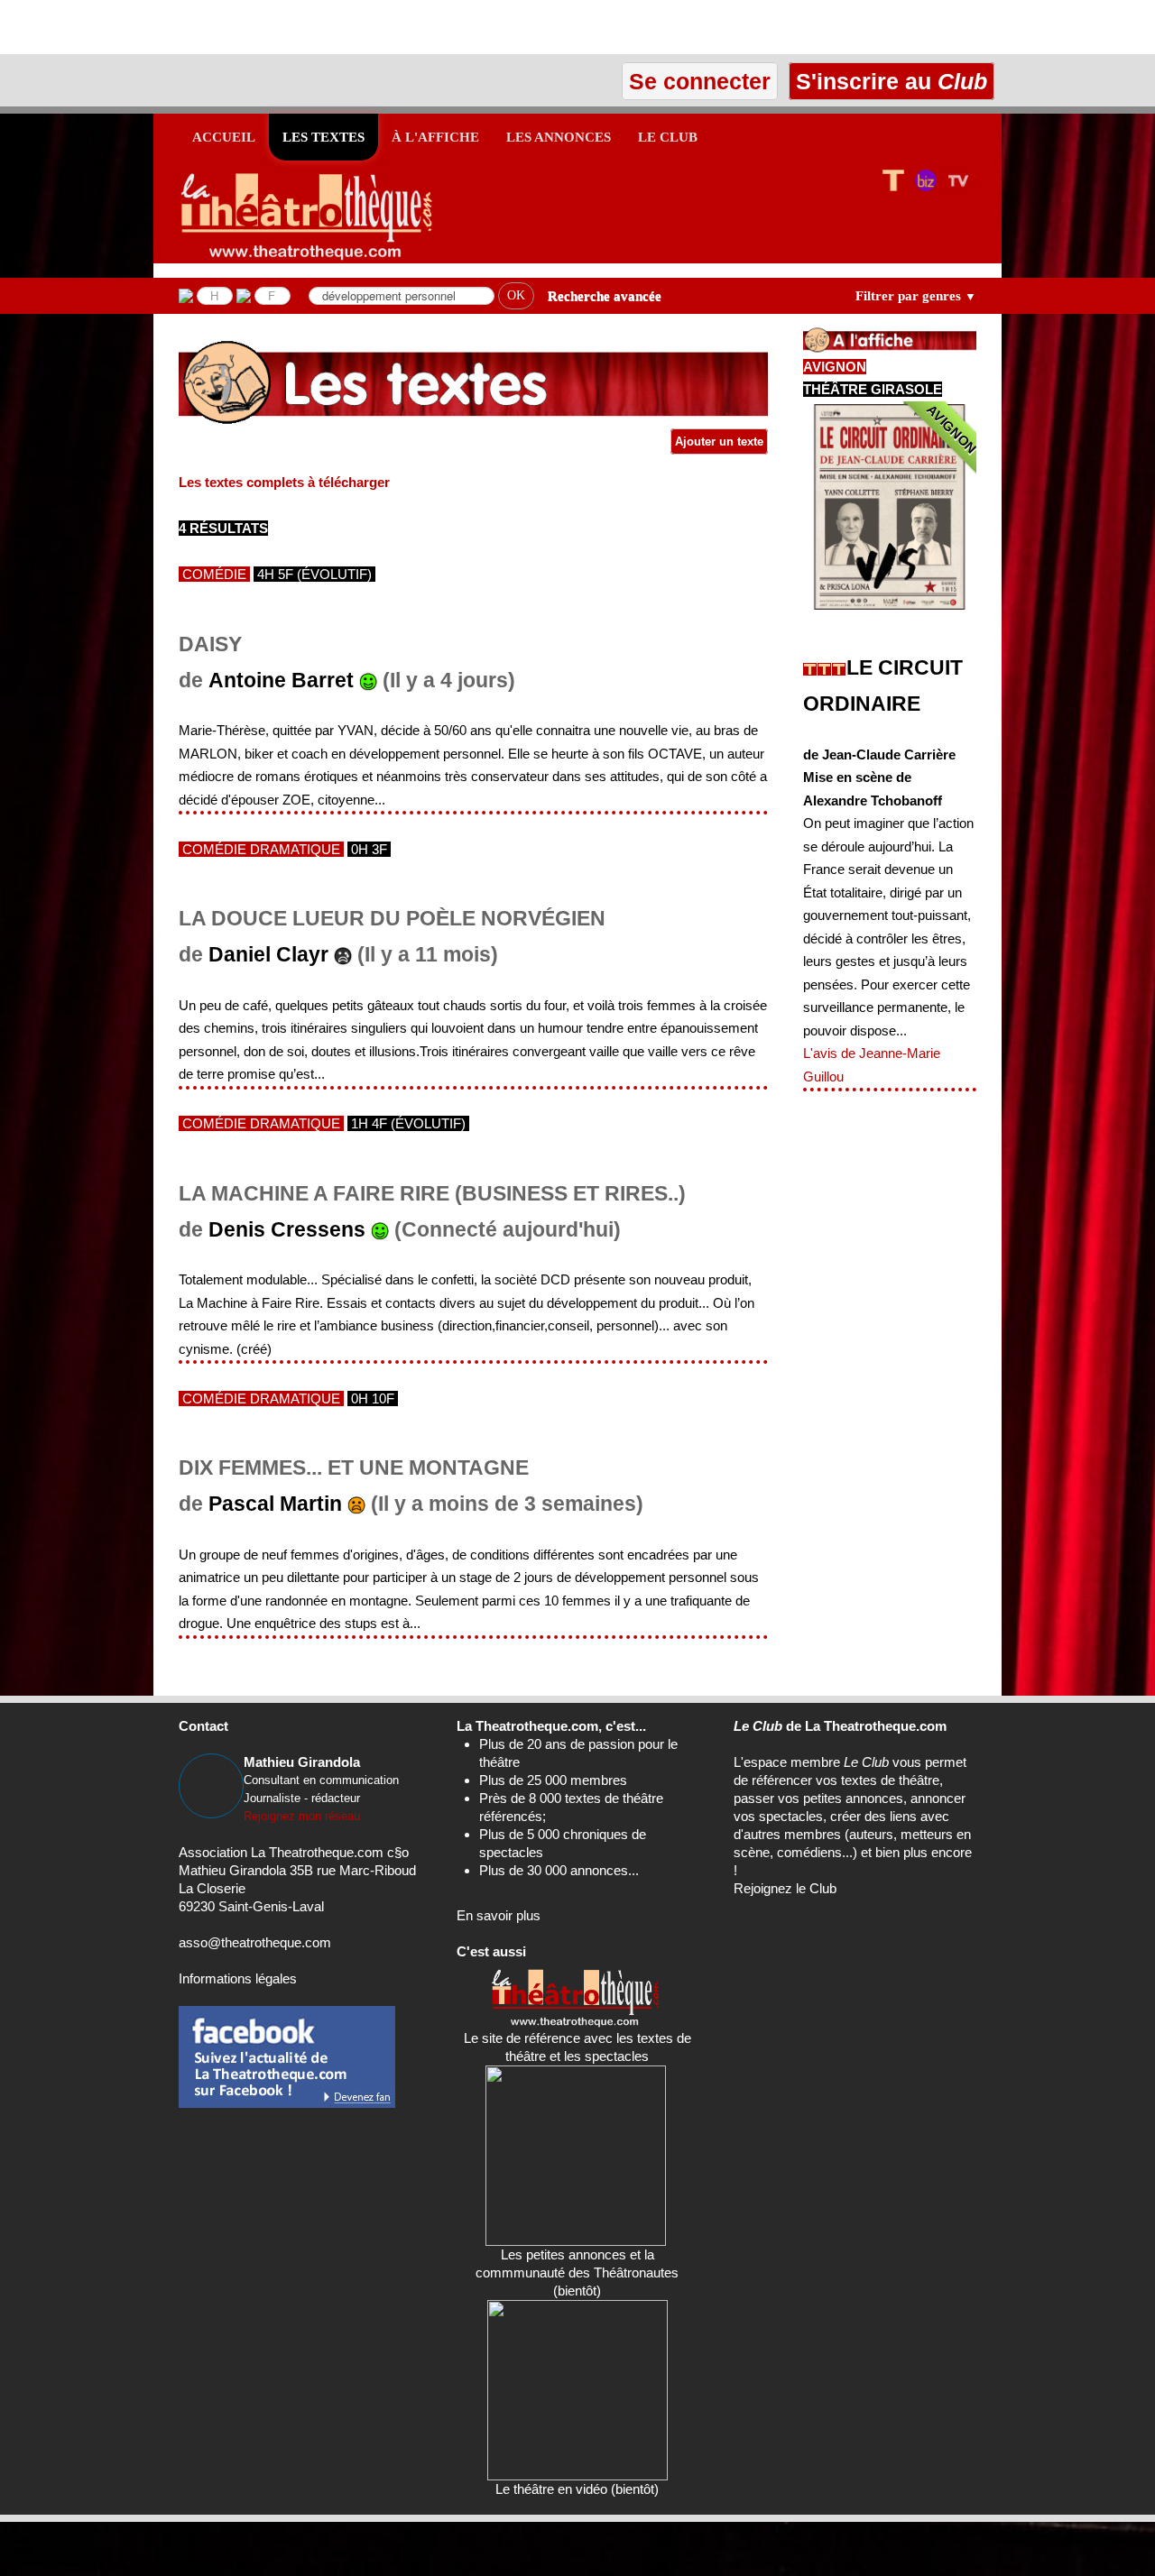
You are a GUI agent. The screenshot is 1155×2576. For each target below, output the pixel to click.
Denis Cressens (287, 1230)
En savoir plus (499, 1915)
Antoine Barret (281, 681)
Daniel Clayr (268, 955)
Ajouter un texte (719, 442)
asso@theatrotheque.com (255, 1942)
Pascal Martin (275, 1504)
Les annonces (559, 137)
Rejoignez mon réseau (302, 1816)
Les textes (323, 137)
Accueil (224, 137)
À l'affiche (435, 137)
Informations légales (238, 1978)
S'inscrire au (888, 81)
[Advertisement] (211, 27)
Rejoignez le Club (785, 1888)
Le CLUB (668, 137)
